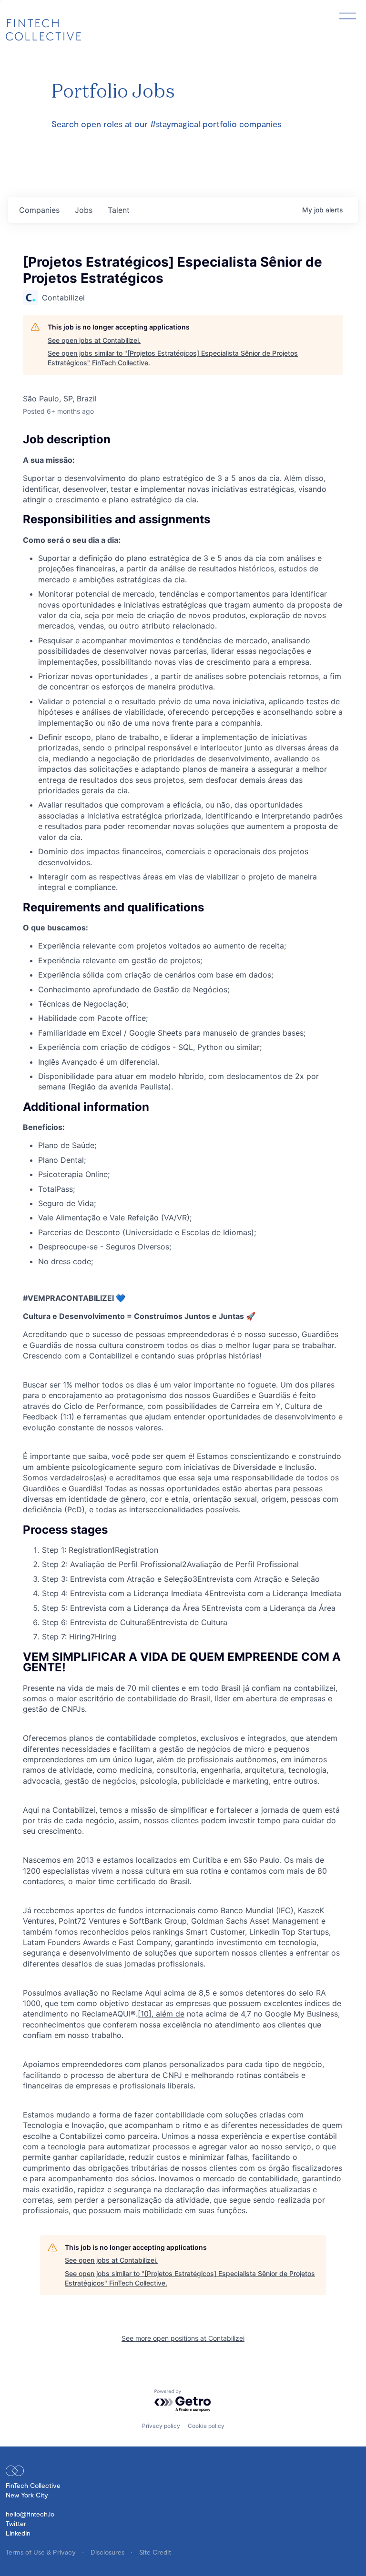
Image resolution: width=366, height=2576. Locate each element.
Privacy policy (161, 2426)
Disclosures (108, 2552)
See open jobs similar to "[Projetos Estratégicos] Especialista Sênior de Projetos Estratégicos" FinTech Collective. (173, 358)
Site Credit (155, 2552)
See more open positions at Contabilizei (183, 2338)
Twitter (16, 2523)
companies (39, 210)
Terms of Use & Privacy (42, 2552)
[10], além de (161, 2014)
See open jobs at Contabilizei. (94, 340)
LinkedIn (18, 2533)
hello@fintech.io (30, 2514)
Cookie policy (206, 2426)
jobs (84, 210)
